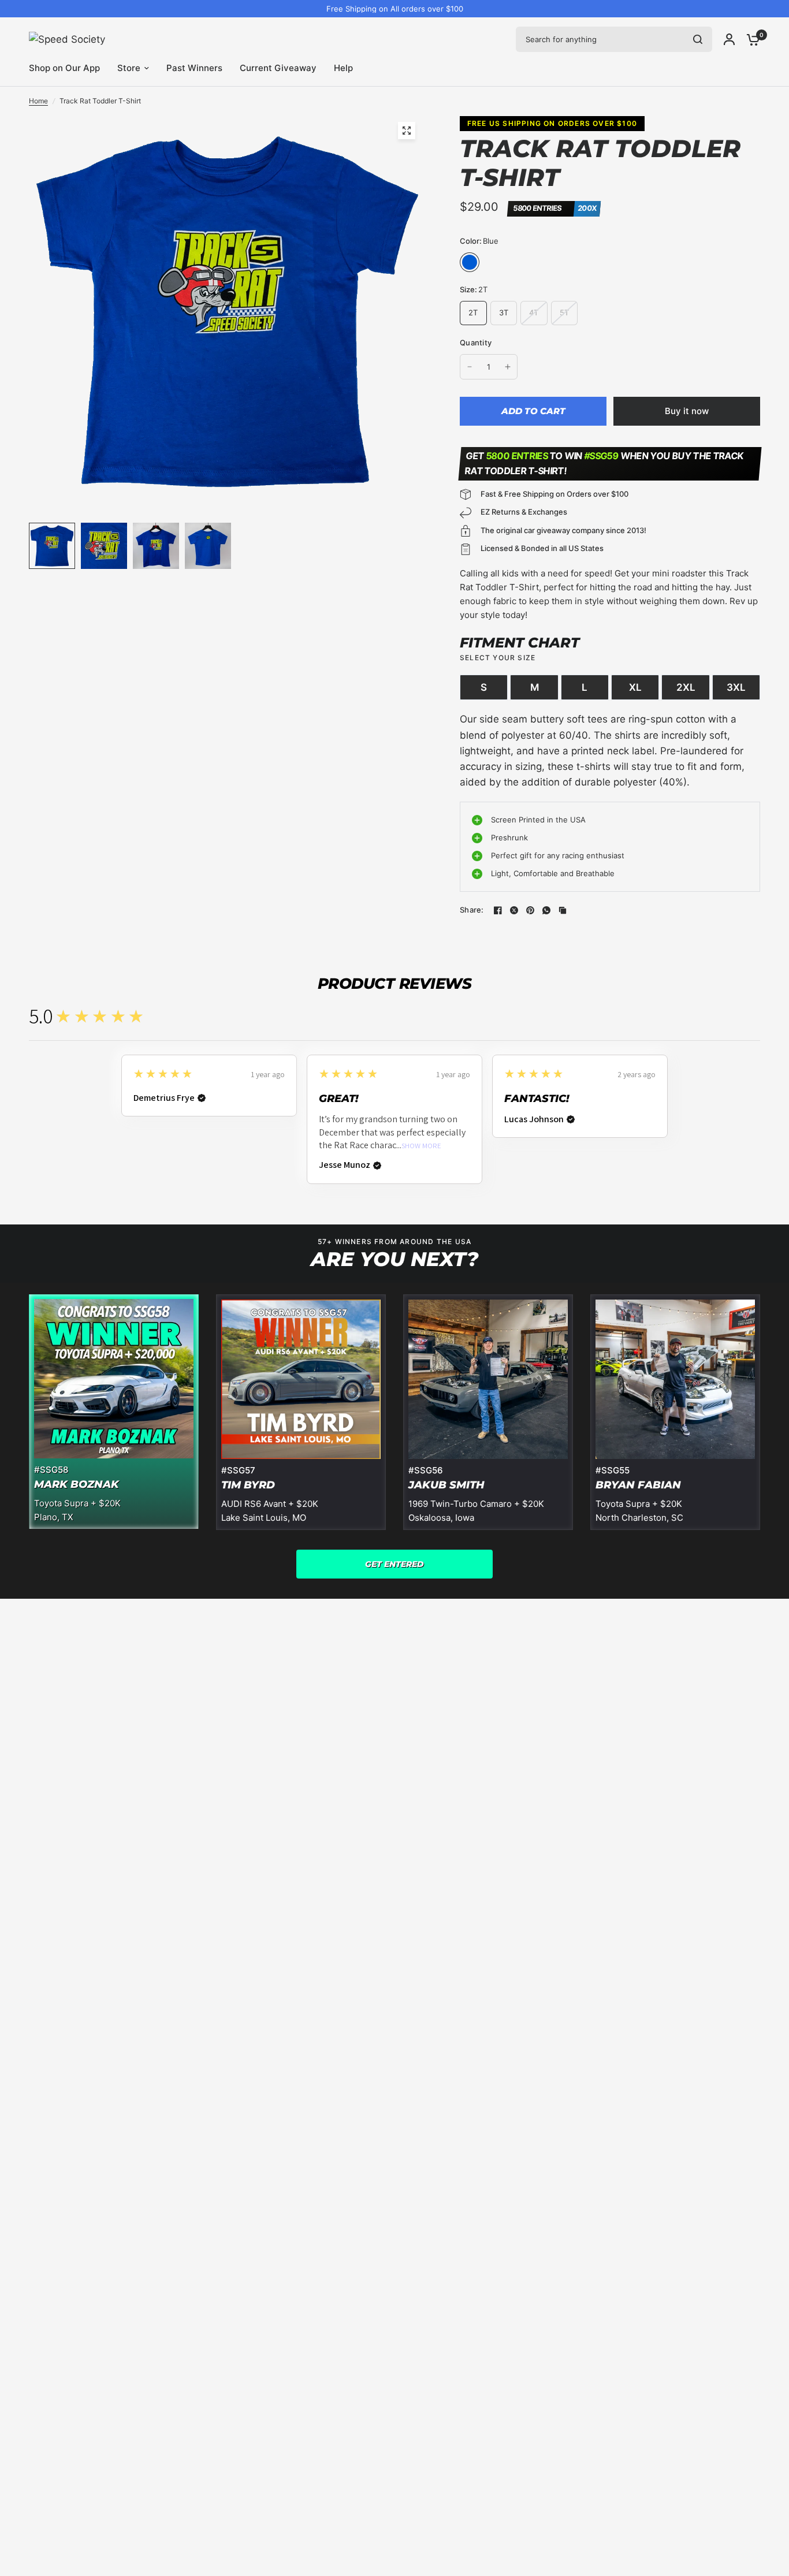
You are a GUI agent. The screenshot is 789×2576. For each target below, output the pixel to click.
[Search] (698, 39)
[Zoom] (407, 131)
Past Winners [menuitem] (194, 68)
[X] (514, 910)
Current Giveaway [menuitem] (278, 68)
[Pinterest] (530, 910)
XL (635, 687)
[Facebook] (498, 910)
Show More (421, 1146)
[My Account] (729, 39)
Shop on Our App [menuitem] (64, 68)
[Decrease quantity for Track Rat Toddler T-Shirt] (470, 367)
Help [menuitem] (343, 68)
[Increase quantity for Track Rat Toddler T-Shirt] (508, 367)
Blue (470, 262)
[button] (394, 1564)
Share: (472, 910)
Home (38, 101)
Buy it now (687, 411)
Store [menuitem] (129, 68)
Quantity (476, 343)
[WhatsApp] (546, 910)
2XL (686, 687)
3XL (736, 687)
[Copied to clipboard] (563, 910)
